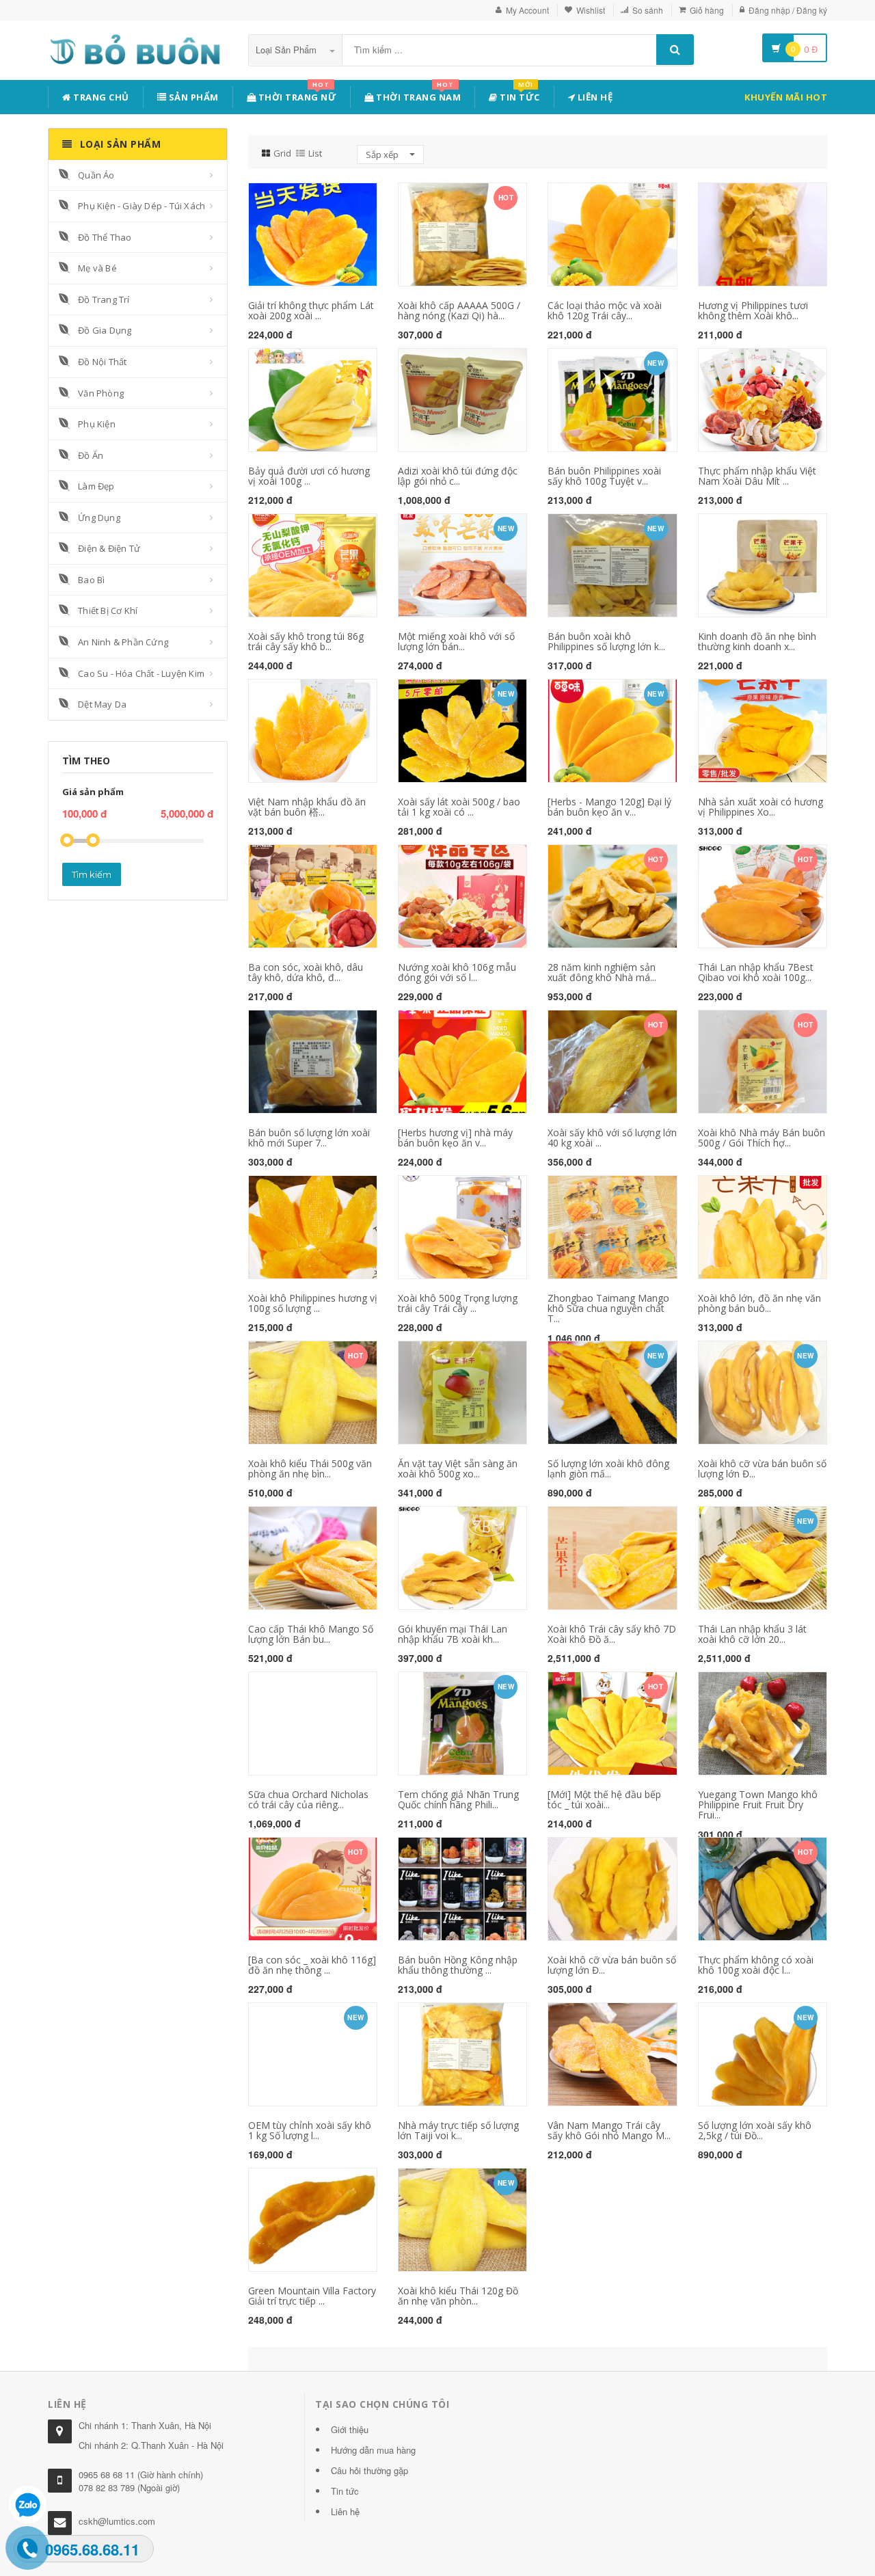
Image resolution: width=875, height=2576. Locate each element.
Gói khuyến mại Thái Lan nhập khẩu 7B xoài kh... (453, 1634)
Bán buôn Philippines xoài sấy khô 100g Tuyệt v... (604, 476)
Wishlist (591, 10)
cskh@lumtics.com (117, 2521)
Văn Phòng (101, 393)
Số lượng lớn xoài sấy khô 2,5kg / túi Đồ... (755, 2130)
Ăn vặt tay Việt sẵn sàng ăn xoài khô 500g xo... (458, 1468)
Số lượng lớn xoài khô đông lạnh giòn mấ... (608, 1468)
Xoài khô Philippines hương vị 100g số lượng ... (313, 1303)
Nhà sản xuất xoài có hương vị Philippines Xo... (760, 807)
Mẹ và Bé (97, 268)
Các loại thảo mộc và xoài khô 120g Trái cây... (605, 310)
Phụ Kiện (97, 424)
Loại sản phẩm (287, 50)
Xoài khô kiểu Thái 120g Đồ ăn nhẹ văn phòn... (458, 2296)
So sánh (648, 10)
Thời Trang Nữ (296, 95)
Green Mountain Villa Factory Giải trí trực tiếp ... (312, 2296)
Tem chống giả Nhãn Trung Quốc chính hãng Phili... (458, 1799)
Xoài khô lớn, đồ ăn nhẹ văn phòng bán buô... (759, 1303)
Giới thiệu (350, 2429)
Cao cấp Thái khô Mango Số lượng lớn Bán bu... (311, 1634)
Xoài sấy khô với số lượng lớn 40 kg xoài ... (612, 1138)
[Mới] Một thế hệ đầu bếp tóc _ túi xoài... (604, 1799)
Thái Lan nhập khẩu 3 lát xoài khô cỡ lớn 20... (752, 1634)
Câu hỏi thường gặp (369, 2470)
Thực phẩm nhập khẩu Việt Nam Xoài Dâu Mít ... (757, 476)
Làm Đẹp (96, 486)
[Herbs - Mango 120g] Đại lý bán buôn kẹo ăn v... (609, 807)
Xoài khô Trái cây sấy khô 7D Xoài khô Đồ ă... (612, 1634)
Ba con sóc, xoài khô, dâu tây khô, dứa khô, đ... (306, 972)
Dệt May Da (102, 704)
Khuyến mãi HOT (786, 97)
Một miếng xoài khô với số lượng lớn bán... (456, 641)
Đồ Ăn (91, 455)
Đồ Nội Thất (102, 362)
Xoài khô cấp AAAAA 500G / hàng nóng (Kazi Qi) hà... (459, 310)
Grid (282, 153)
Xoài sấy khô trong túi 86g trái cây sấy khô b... (306, 641)
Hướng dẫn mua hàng (373, 2450)
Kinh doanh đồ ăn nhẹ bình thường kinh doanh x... (757, 641)
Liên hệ (594, 97)
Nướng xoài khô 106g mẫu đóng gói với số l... (457, 972)
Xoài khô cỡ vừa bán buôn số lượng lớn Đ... (762, 1468)
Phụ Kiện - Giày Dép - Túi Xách (142, 206)
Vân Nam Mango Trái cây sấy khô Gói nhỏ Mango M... (609, 2130)
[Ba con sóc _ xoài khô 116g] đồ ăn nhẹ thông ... (312, 1965)
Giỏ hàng (707, 10)
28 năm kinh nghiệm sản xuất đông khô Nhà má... (602, 972)
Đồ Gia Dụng (105, 330)
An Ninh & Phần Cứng (123, 642)
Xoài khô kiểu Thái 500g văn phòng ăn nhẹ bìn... (310, 1468)
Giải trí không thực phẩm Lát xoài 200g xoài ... (311, 310)
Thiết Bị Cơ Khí (108, 611)
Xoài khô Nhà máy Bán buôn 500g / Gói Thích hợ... (762, 1138)
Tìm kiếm (92, 874)
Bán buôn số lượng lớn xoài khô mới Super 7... (309, 1138)
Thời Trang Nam (418, 95)
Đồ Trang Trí (104, 299)
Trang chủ (100, 97)
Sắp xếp (383, 155)
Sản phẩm (192, 97)
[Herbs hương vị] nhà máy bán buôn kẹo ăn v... (455, 1138)
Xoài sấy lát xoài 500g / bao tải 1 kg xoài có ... (459, 807)
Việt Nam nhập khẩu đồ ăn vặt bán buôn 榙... (307, 807)
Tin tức (519, 95)
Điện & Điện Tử (109, 548)
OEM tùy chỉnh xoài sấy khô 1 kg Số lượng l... (310, 2130)
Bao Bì (91, 580)
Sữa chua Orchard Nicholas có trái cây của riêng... (308, 1799)
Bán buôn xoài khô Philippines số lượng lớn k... (606, 641)
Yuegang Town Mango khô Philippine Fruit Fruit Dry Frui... (758, 1805)
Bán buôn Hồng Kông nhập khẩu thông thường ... (458, 1965)
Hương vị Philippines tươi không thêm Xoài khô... (753, 310)
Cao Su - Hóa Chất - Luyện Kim (141, 673)
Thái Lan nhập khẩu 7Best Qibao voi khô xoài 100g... (756, 972)
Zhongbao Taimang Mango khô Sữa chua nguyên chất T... (608, 1309)
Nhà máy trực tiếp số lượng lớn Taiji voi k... (458, 2130)
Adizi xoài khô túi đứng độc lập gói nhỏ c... (458, 476)
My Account (527, 10)
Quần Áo (96, 175)
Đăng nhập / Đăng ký (788, 10)
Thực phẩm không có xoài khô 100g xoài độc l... (756, 1965)
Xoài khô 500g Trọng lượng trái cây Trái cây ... (458, 1303)
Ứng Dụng (99, 518)
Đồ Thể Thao (105, 237)
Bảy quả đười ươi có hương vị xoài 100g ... (309, 476)
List (315, 153)
